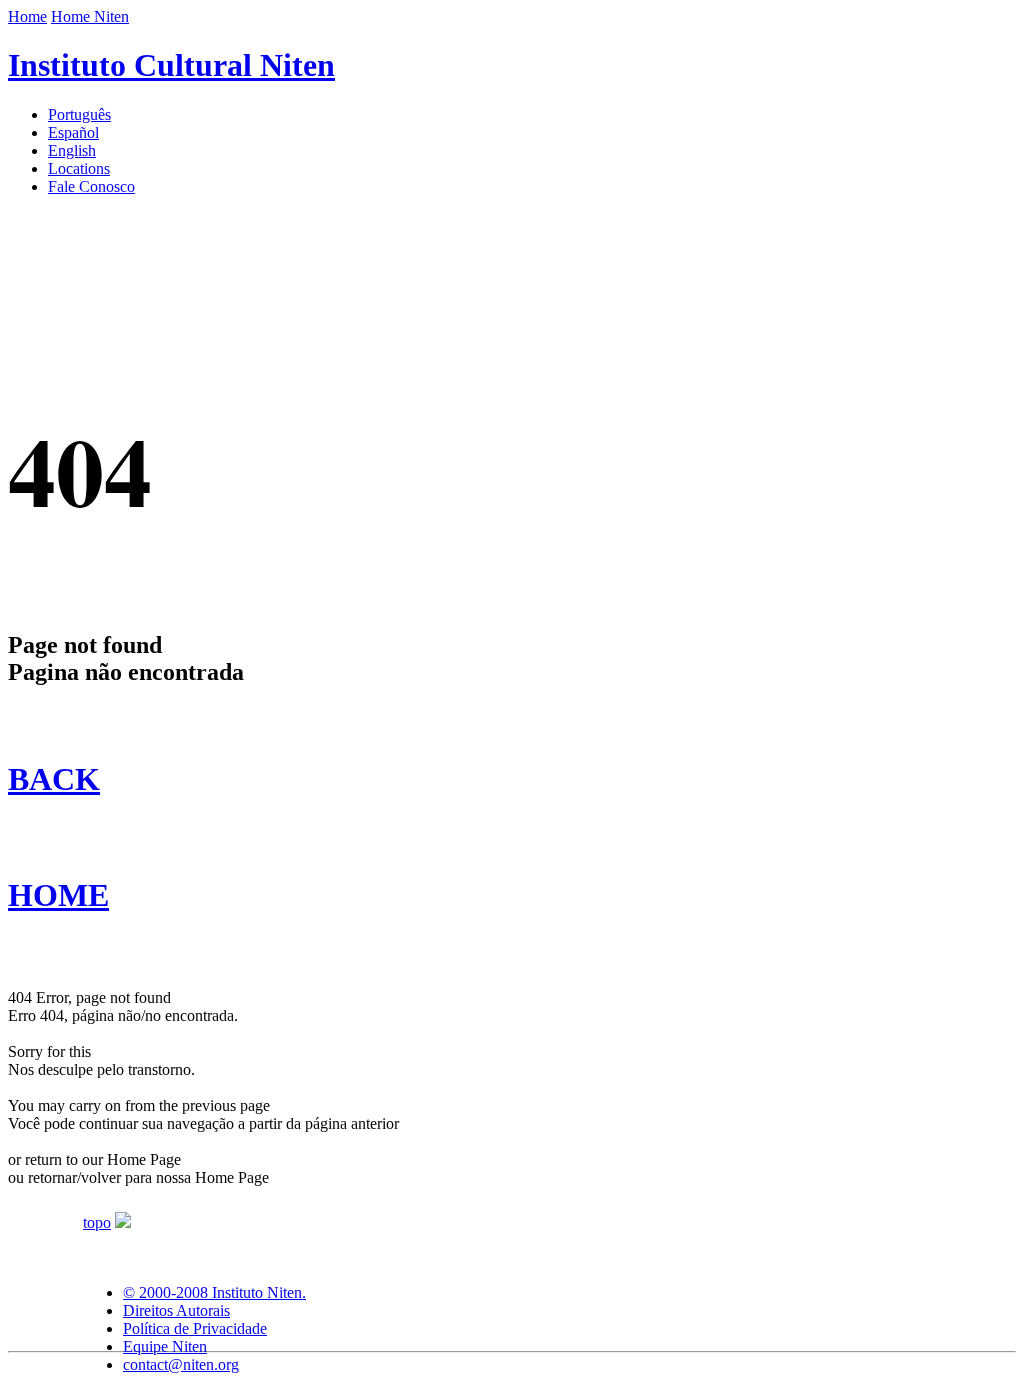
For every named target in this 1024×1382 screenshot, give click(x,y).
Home (27, 16)
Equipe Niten (165, 1346)
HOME (58, 895)
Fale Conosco (91, 186)
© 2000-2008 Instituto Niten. (214, 1292)
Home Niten (90, 16)
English (72, 150)
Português (79, 114)
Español (73, 132)
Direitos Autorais (176, 1310)
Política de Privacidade (195, 1328)
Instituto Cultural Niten (171, 65)
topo (97, 1222)
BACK (54, 779)
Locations (79, 168)
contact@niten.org (181, 1364)
